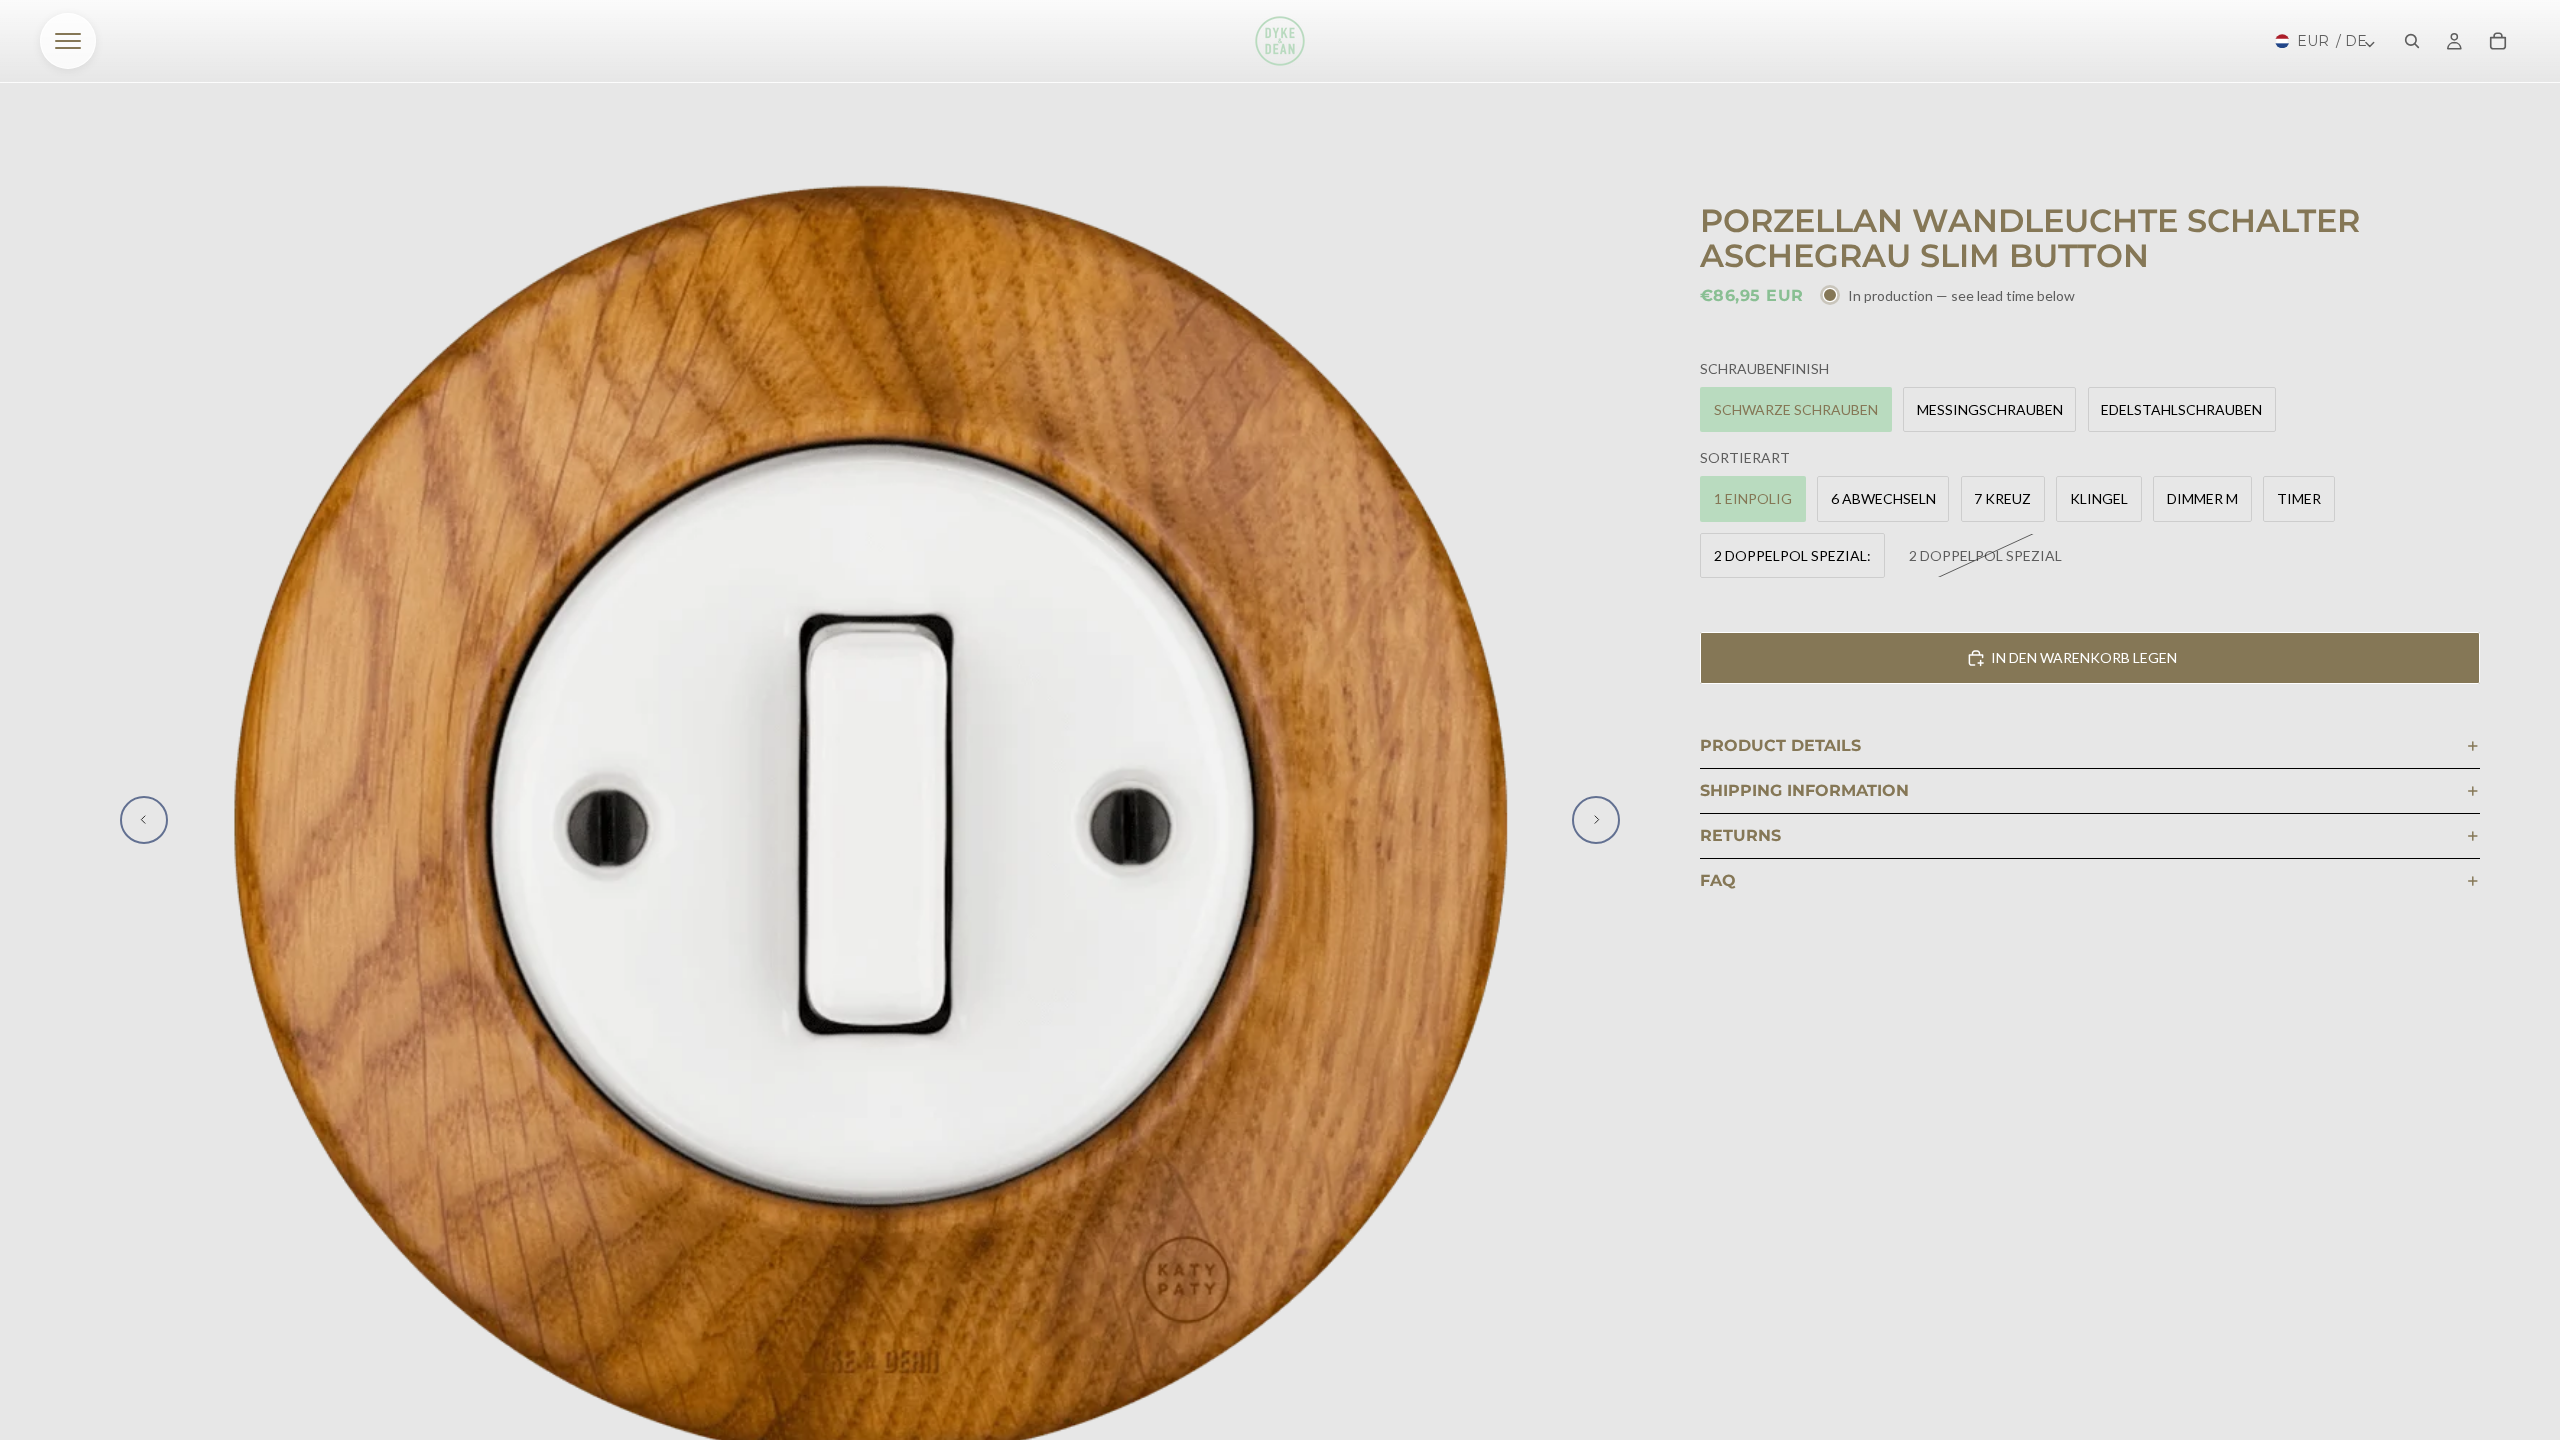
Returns (1740, 835)
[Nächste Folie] (1596, 820)
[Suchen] (2412, 41)
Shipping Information (1804, 790)
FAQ (1718, 880)
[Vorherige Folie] (144, 820)
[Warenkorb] (2498, 41)
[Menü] (68, 41)
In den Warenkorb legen (2084, 657)
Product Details (1780, 745)
